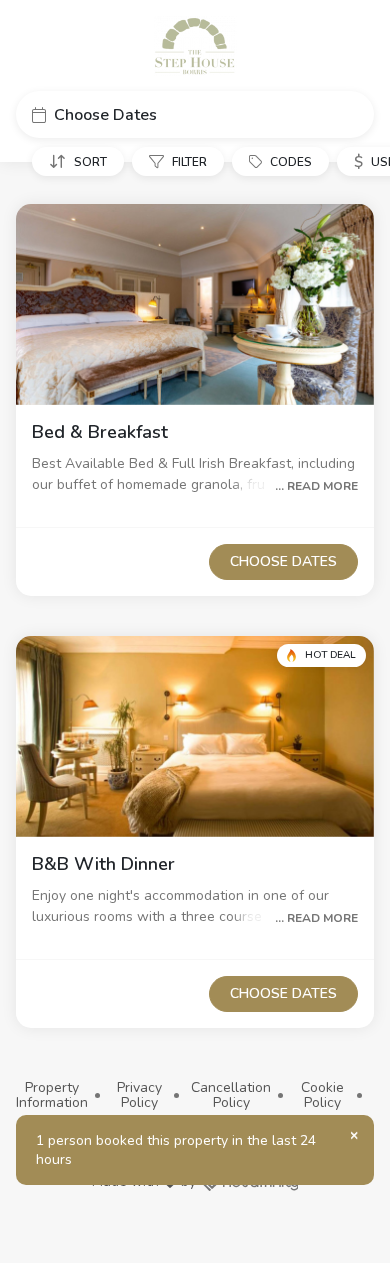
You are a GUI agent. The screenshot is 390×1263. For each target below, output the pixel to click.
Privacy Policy (139, 1095)
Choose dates (283, 561)
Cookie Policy (322, 1095)
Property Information (52, 1095)
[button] (195, 114)
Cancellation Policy (231, 1095)
